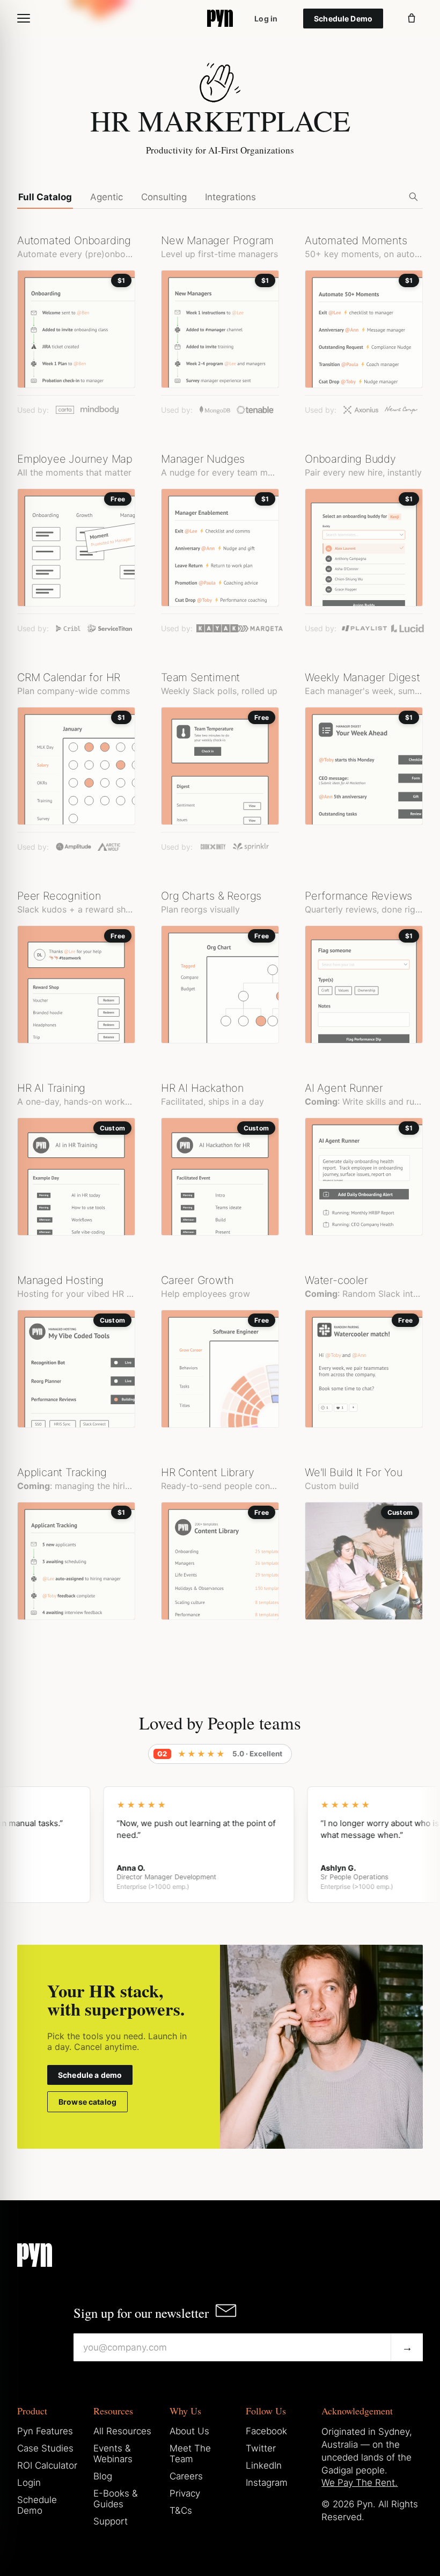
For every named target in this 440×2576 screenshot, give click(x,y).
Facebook (266, 2431)
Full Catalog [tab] (45, 197)
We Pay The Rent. (360, 2483)
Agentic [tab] (107, 197)
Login (29, 2483)
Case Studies (45, 2448)
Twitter (261, 2448)
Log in (266, 19)
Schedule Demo (343, 19)
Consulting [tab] (164, 197)
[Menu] (24, 18)
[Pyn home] (220, 18)
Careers (186, 2476)
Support (111, 2521)
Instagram (267, 2483)
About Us (189, 2431)
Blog (103, 2476)
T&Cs (181, 2511)
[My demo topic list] (412, 18)
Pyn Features (45, 2431)
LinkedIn (264, 2465)
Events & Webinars (113, 2454)
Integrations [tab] (230, 197)
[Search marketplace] (413, 196)
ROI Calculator (47, 2465)
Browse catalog (87, 2102)
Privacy (185, 2493)
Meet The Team (190, 2454)
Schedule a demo (90, 2075)
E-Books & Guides (116, 2499)
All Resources (122, 2431)
